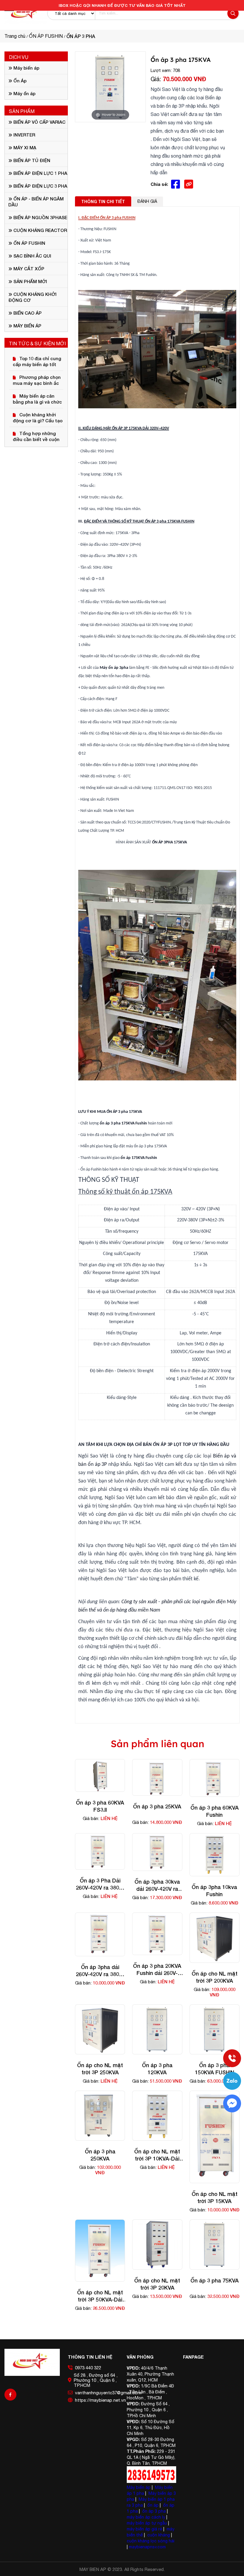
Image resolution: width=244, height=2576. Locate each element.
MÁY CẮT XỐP (28, 269)
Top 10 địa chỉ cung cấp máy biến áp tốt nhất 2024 (37, 361)
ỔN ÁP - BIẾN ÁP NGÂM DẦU (36, 202)
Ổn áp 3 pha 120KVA (157, 2069)
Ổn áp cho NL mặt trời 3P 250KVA (100, 2069)
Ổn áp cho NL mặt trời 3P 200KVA (215, 1977)
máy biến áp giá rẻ (144, 2529)
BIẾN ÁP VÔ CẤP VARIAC (39, 122)
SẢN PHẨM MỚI (30, 281)
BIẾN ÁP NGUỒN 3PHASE (40, 217)
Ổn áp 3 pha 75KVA (215, 2280)
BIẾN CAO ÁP (27, 313)
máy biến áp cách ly (146, 2517)
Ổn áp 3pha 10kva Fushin (214, 1891)
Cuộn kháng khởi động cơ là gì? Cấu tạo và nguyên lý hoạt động (38, 418)
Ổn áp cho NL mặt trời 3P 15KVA (215, 2197)
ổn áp (153, 2505)
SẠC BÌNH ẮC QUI (32, 256)
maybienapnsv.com (147, 2547)
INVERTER (24, 135)
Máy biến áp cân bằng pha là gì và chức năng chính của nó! (37, 399)
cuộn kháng (159, 2535)
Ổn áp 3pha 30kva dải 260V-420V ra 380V (157, 1885)
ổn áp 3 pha (154, 2511)
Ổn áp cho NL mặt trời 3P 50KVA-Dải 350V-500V (100, 2296)
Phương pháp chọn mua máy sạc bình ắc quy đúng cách (37, 380)
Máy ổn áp (24, 93)
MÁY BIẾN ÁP (27, 326)
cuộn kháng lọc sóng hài (151, 2541)
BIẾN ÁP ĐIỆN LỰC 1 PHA (40, 173)
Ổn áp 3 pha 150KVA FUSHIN (215, 2069)
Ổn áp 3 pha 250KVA (100, 2155)
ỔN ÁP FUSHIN (29, 243)
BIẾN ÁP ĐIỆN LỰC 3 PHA (40, 186)
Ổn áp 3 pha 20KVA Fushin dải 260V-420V (157, 1969)
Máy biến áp (26, 68)
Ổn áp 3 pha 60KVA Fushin (215, 1811)
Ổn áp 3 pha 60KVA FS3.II (100, 1806)
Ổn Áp (19, 81)
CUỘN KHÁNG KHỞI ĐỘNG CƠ (32, 297)
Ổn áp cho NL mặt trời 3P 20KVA (157, 2284)
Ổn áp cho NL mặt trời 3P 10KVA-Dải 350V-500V (157, 2155)
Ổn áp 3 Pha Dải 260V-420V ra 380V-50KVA (100, 1884)
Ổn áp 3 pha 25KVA (157, 1806)
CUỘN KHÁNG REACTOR (40, 230)
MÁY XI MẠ (24, 148)
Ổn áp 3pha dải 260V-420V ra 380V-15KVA (100, 1971)
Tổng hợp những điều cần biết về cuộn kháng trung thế (36, 436)
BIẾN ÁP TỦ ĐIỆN (31, 160)
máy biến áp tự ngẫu (147, 2523)
